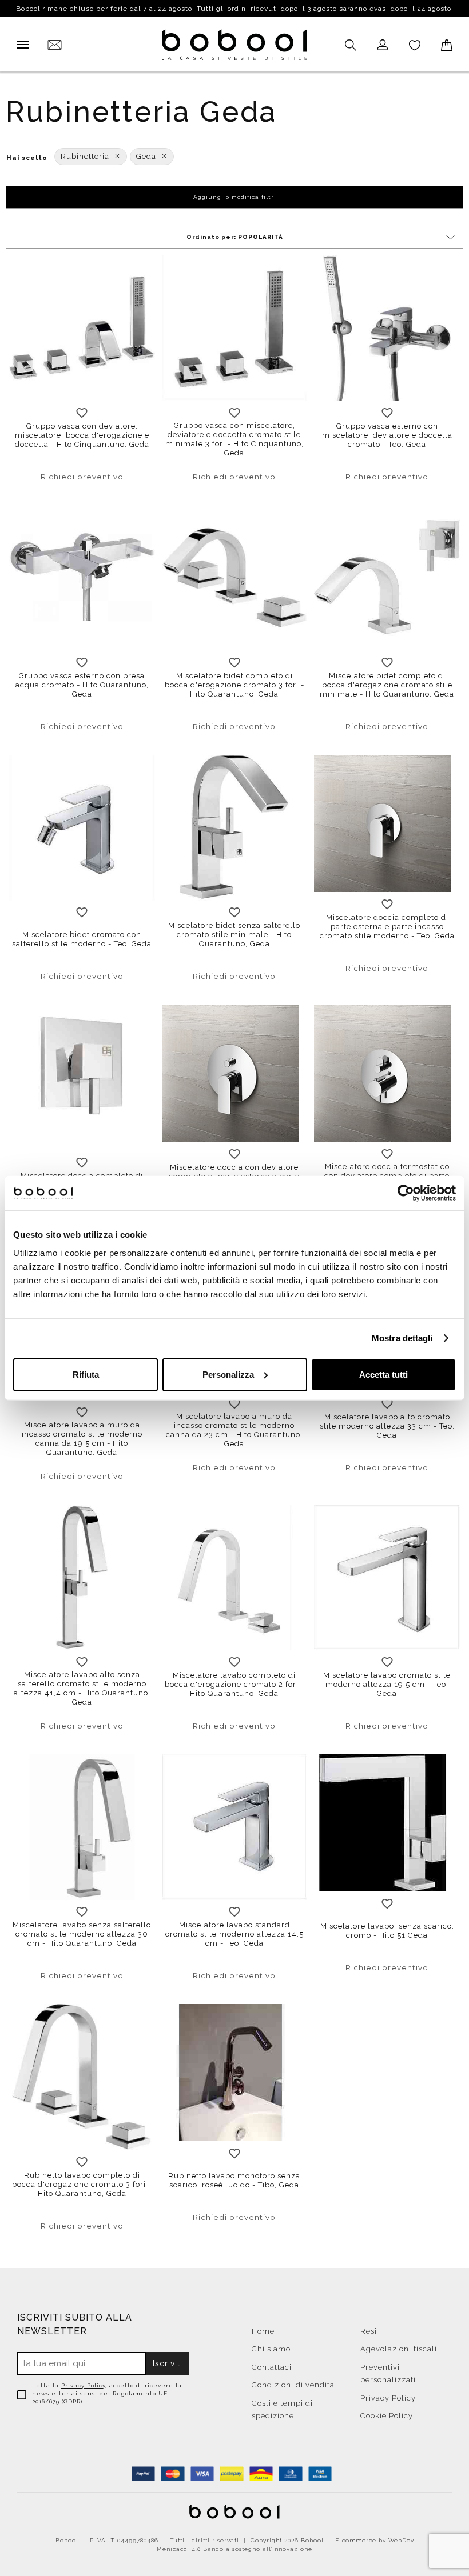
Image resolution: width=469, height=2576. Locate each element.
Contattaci (272, 2367)
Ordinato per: (235, 237)
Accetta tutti (383, 1374)
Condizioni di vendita (293, 2385)
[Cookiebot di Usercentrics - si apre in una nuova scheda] (406, 1193)
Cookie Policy (387, 2416)
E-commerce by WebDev (375, 2540)
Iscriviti (168, 2363)
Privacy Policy (83, 2385)
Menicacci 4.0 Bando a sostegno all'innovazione (234, 2549)
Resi (369, 2331)
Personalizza (228, 1374)
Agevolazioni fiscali (399, 2349)
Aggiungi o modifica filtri (235, 197)
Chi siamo (271, 2349)
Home (263, 2331)
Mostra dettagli (402, 1338)
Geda (146, 156)
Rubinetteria (85, 156)
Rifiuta (86, 1374)
